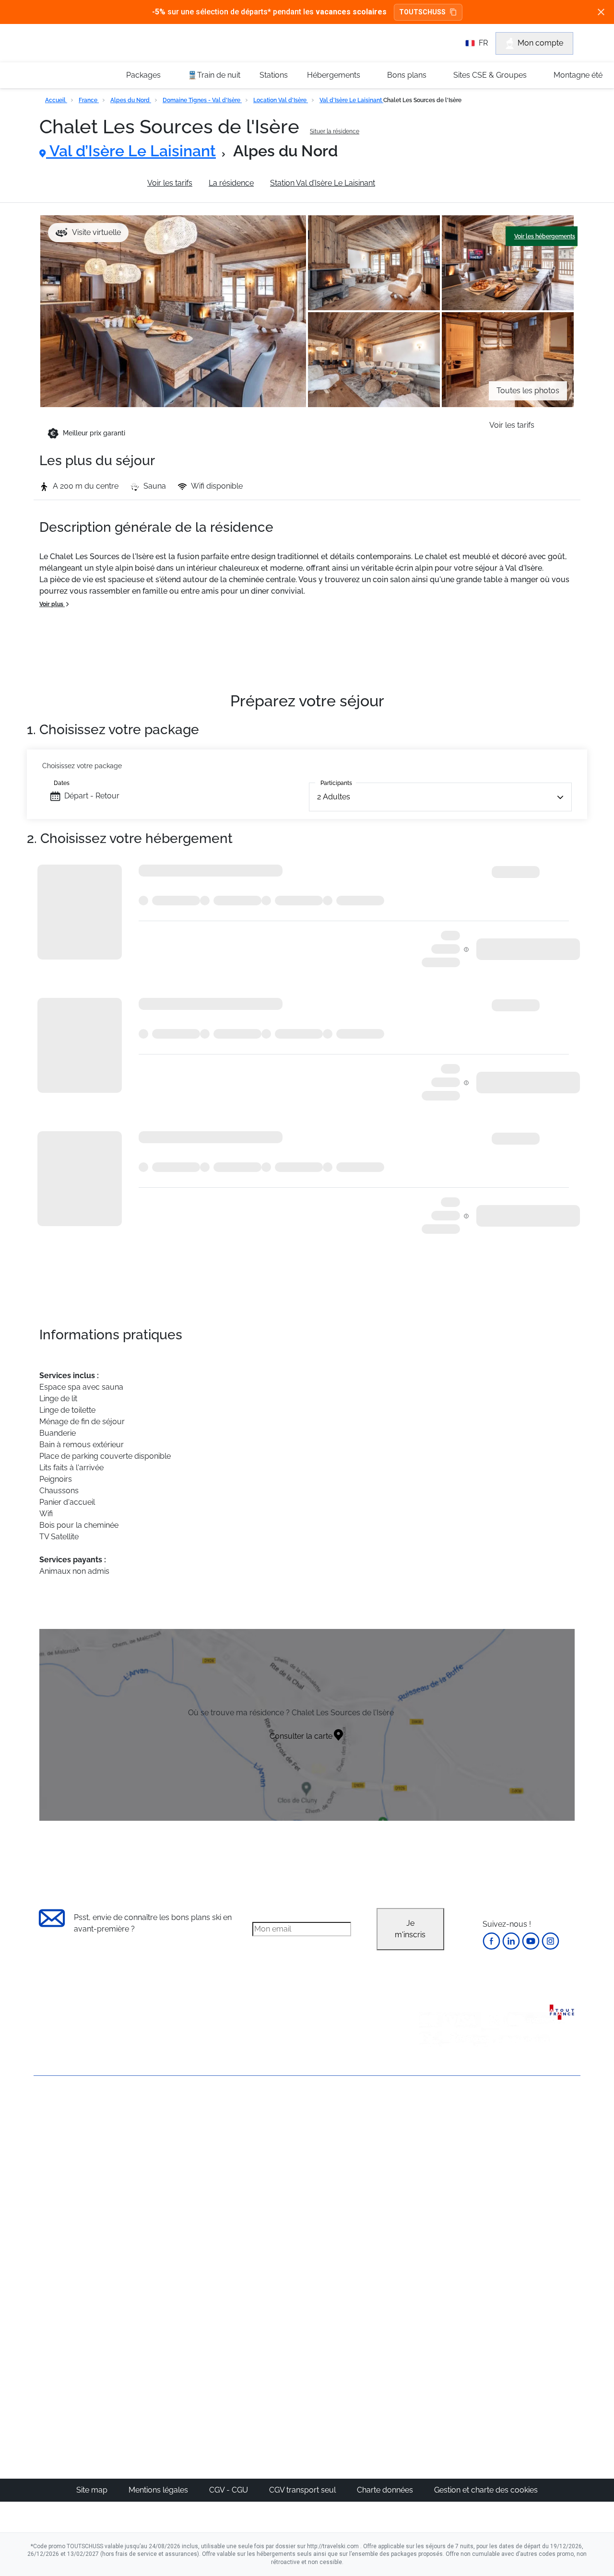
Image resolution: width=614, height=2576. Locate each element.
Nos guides (264, 2332)
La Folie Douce (359, 2378)
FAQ (41, 2159)
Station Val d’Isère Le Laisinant (323, 183)
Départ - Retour (92, 796)
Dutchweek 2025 (362, 2367)
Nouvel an (440, 2144)
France (89, 100)
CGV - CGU (230, 2490)
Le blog (258, 2321)
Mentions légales (159, 2490)
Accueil (56, 100)
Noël (430, 2133)
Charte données (386, 2490)
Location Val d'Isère (281, 100)
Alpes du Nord (131, 100)
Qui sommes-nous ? (70, 2126)
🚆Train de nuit (214, 75)
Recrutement (57, 2143)
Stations (274, 75)
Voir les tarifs (170, 183)
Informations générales (90, 183)
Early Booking (180, 2179)
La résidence (231, 183)
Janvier (434, 2156)
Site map (93, 2490)
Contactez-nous (62, 2110)
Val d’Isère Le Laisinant (351, 100)
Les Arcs (348, 2190)
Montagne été (578, 75)
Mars (431, 2190)
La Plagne (350, 2179)
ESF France (531, 2259)
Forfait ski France (540, 2248)
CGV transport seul (303, 2490)
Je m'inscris (410, 1929)
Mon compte (540, 43)
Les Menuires (356, 2202)
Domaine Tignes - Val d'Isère (202, 100)
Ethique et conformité (72, 2175)
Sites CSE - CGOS (275, 2156)
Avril (429, 2202)
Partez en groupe (275, 2144)
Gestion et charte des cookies (486, 2490)
